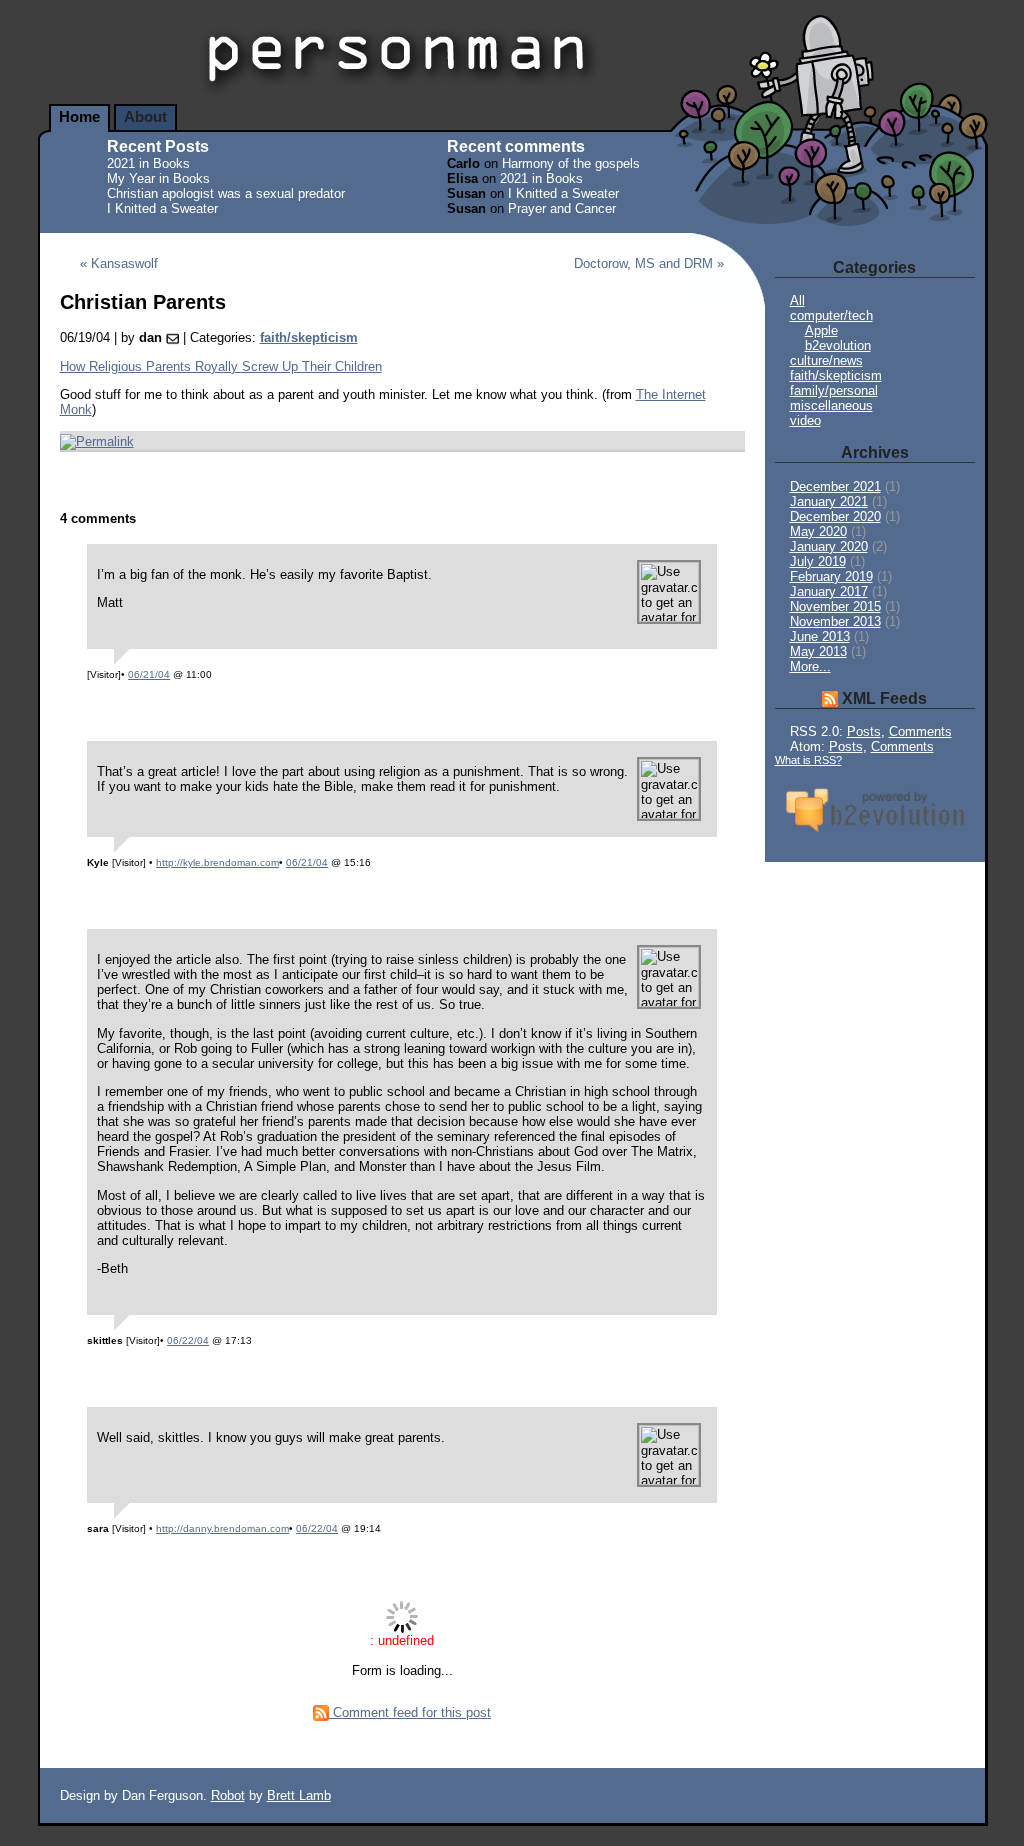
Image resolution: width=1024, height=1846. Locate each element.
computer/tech (831, 315)
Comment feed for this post (410, 1712)
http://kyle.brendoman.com (217, 862)
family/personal (834, 390)
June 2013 (820, 636)
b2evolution (838, 345)
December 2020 (835, 516)
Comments (920, 731)
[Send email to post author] (172, 337)
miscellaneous (831, 405)
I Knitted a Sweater (162, 208)
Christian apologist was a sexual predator (226, 193)
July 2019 (818, 561)
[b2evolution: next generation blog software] (875, 834)
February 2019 (831, 576)
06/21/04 (149, 674)
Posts (864, 731)
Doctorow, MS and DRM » (649, 263)
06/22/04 (188, 1340)
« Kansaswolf (119, 263)
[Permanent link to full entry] (97, 440)
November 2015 (835, 606)
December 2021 (835, 486)
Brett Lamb (299, 1795)
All (797, 300)
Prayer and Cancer (562, 208)
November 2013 (835, 621)
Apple (821, 330)
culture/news (826, 360)
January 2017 (829, 591)
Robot (228, 1795)
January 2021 (829, 501)
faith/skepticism (309, 337)
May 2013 (818, 651)
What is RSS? (808, 760)
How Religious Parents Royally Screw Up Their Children (221, 366)
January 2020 (829, 546)
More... (810, 666)
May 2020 (818, 531)
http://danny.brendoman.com (222, 1528)
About (145, 117)
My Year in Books (158, 178)
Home (79, 117)
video (805, 420)
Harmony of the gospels (571, 163)
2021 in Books (148, 163)
